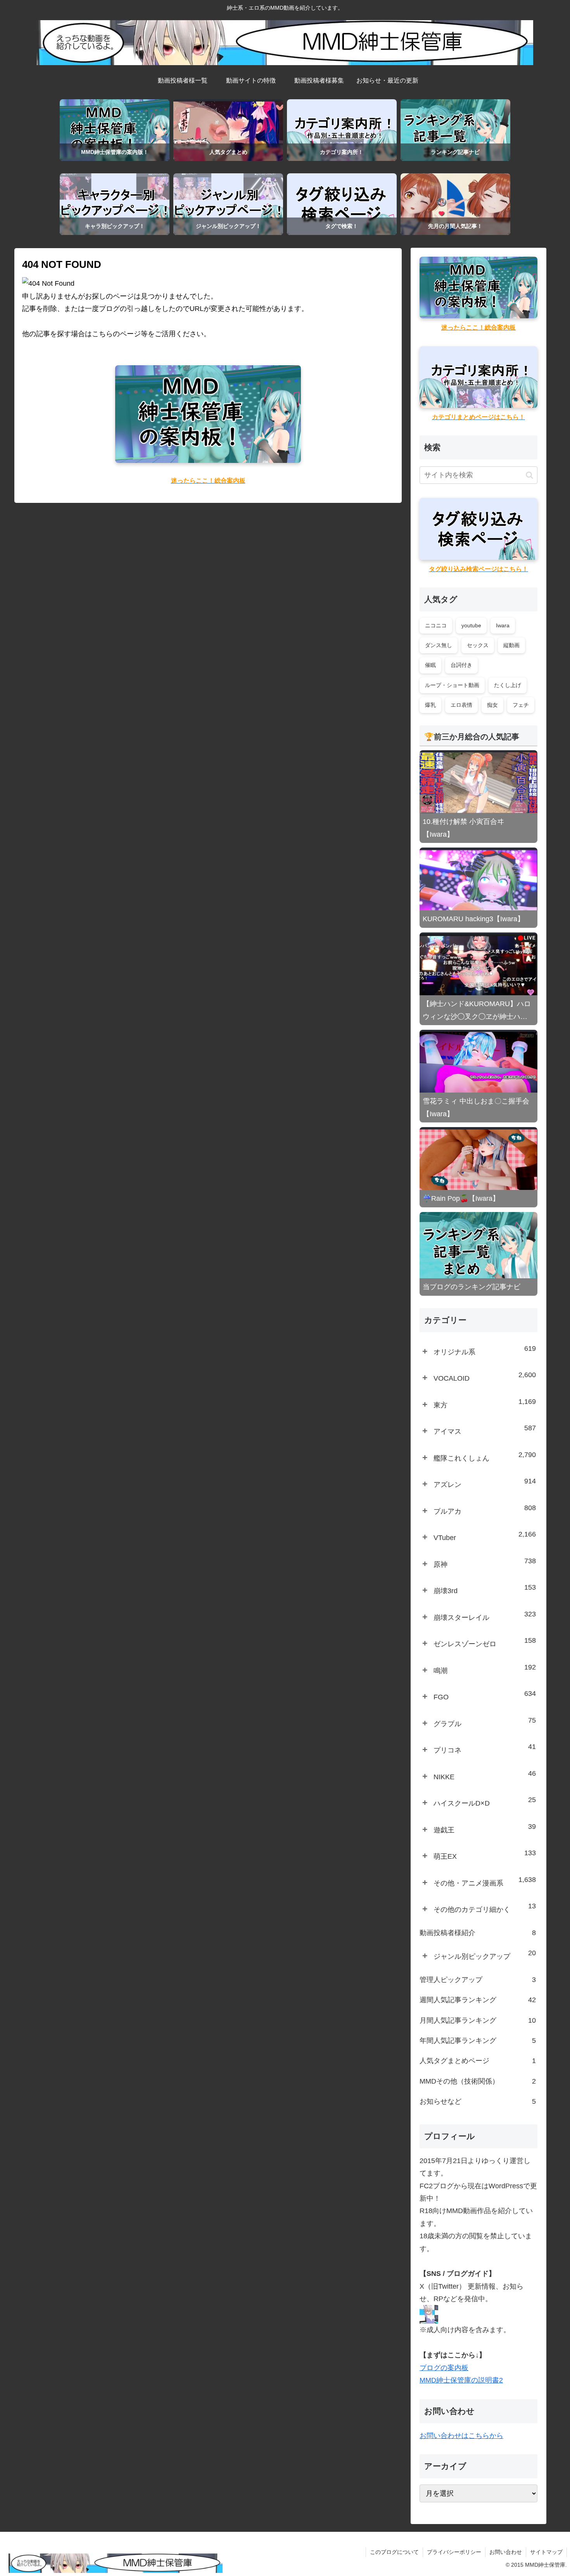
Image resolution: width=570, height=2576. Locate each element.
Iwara (503, 625)
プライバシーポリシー (454, 2552)
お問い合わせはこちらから (461, 2436)
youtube (471, 625)
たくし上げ (508, 685)
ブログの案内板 (444, 2368)
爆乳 (430, 705)
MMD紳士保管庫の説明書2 (461, 2380)
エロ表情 (461, 705)
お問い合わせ (506, 2552)
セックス (478, 645)
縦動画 (511, 645)
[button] (529, 475)
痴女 (492, 705)
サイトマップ (546, 2552)
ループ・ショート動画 (452, 685)
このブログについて (394, 2552)
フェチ (521, 705)
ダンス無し (439, 645)
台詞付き (461, 665)
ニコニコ (436, 625)
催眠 (430, 665)
